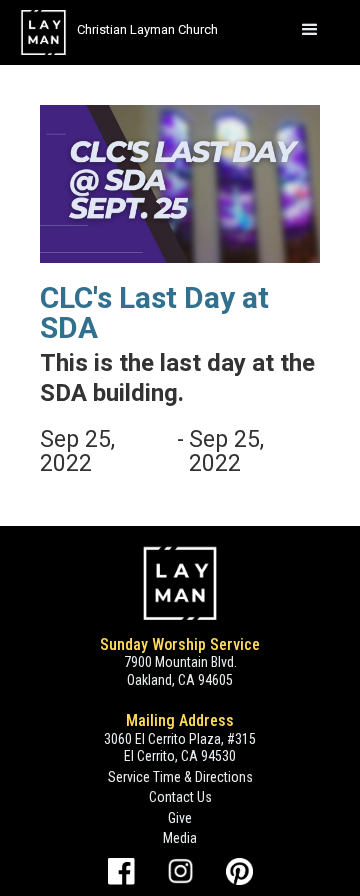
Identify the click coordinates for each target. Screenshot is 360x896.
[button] (310, 30)
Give (180, 818)
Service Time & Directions (180, 777)
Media (180, 838)
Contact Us (180, 797)
